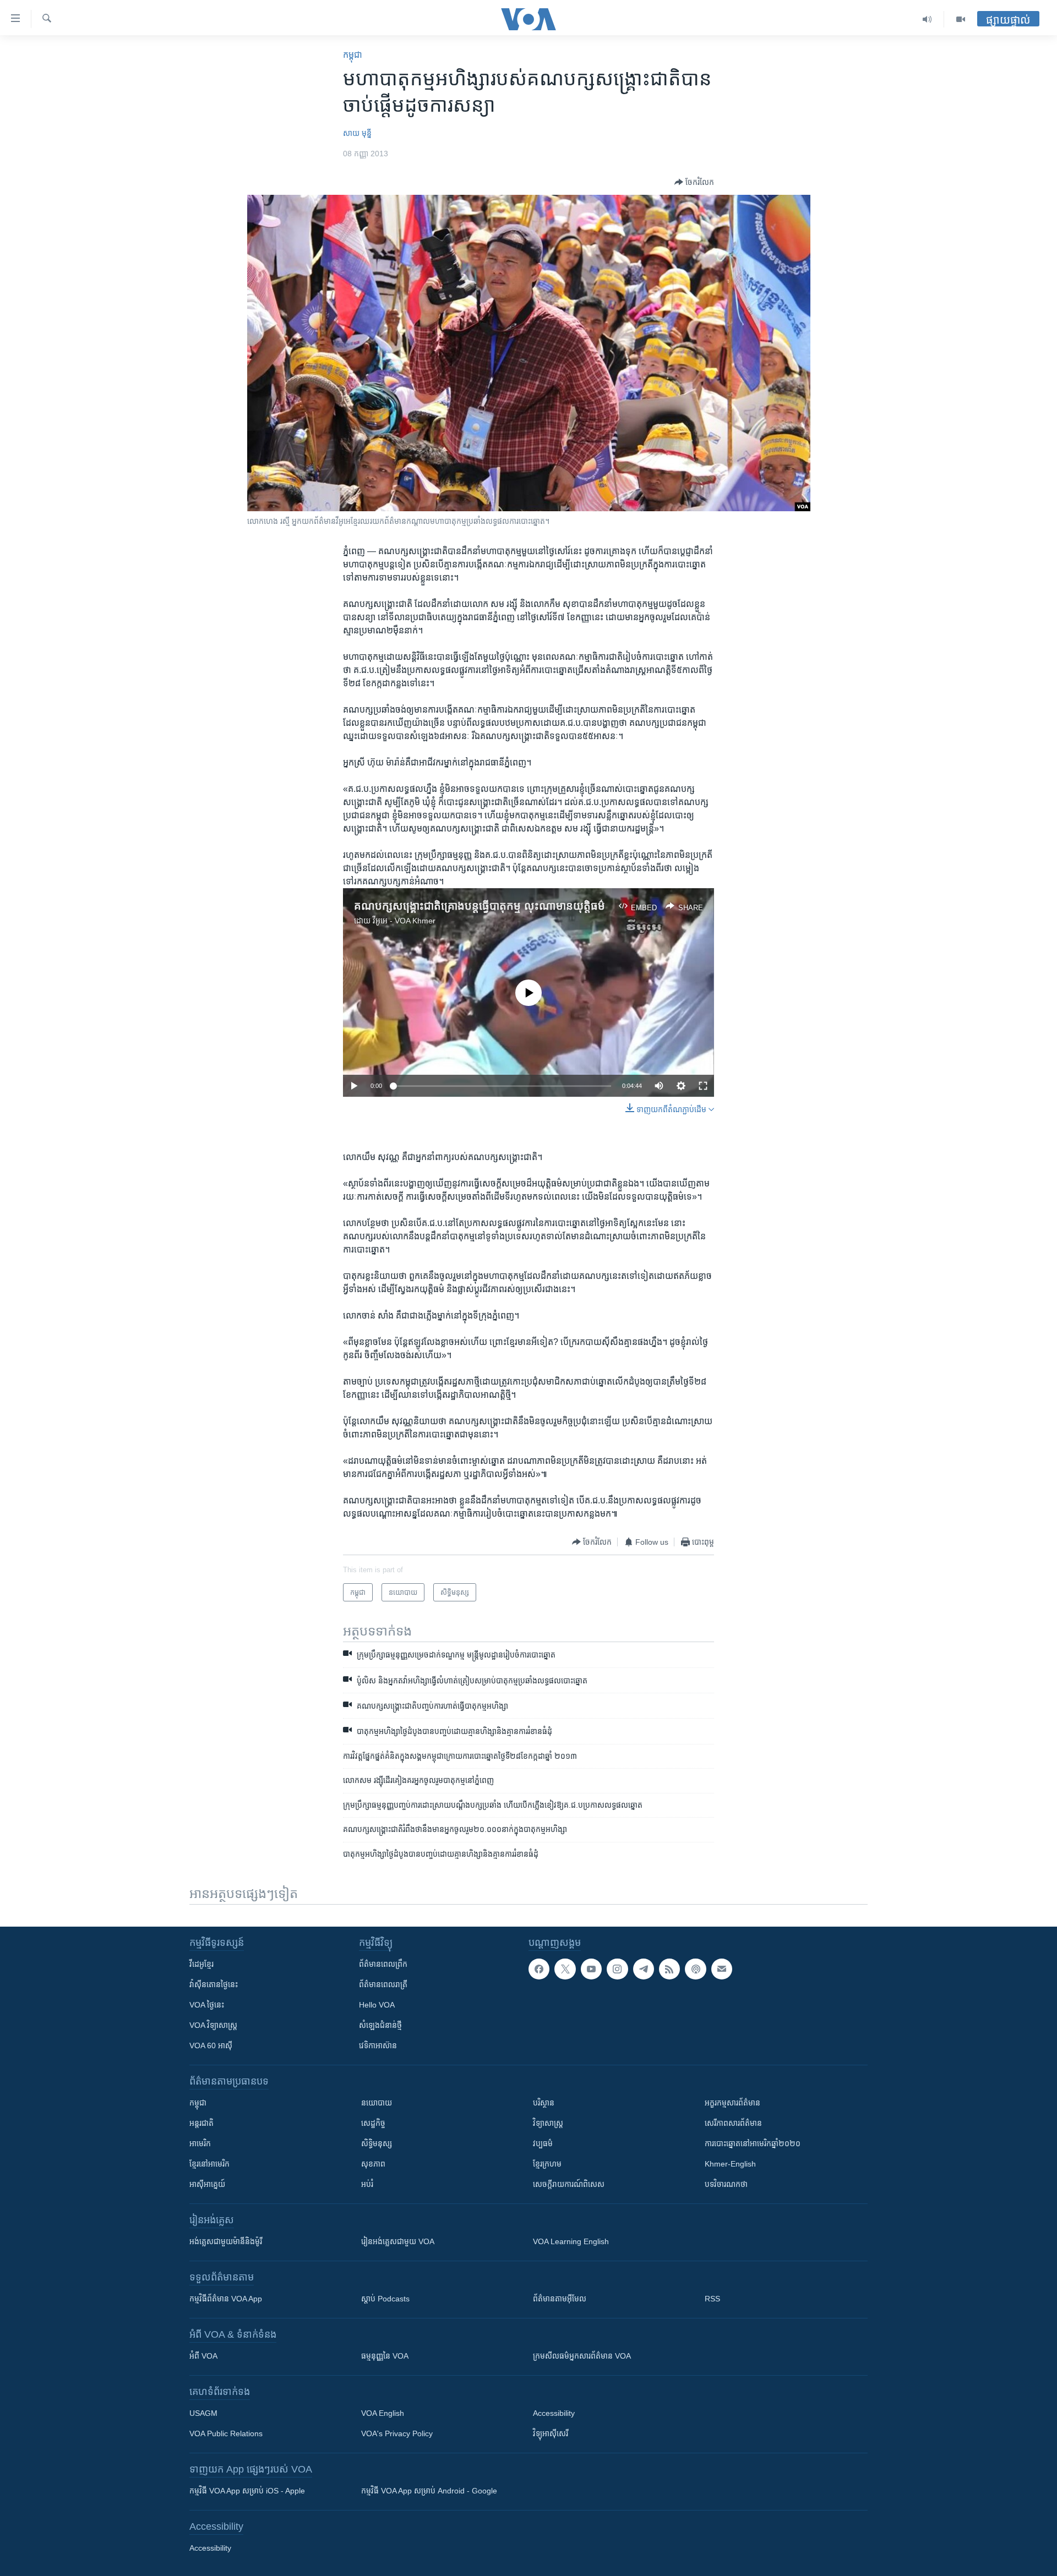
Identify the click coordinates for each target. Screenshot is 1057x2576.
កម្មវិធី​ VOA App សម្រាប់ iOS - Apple (247, 2491)
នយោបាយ (377, 2103)
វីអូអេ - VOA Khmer (404, 921)
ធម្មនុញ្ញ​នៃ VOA (385, 2356)
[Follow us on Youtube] (591, 1969)
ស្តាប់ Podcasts (385, 2299)
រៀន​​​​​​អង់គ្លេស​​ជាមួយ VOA (398, 2241)
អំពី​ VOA (203, 2356)
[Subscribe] (722, 1969)
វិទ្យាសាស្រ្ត (548, 2123)
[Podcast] (695, 1969)
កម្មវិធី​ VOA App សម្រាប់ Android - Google (429, 2491)
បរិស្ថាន (544, 2103)
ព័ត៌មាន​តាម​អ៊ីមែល (560, 2299)
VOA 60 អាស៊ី (211, 2046)
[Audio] (927, 19)
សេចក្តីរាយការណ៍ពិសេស (569, 2184)
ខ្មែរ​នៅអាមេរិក (209, 2164)
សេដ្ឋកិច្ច (373, 2123)
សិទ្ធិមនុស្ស (377, 2143)
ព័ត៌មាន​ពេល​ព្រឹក (383, 1964)
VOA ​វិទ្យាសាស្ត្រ (213, 2025)
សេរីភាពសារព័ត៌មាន (733, 2123)
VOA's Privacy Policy (397, 2433)
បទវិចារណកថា (726, 2184)
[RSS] (669, 1969)
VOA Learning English (571, 2241)
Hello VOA (377, 2005)
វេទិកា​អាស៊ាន (378, 2046)
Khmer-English (730, 2164)
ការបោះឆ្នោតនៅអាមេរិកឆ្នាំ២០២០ (753, 2143)
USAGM (203, 2413)
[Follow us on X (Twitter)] (565, 1969)
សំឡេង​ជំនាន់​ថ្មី (380, 2025)
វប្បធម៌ (543, 2143)
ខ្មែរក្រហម (547, 2164)
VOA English (383, 2413)
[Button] (694, 182)
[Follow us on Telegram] (644, 1969)
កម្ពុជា (353, 55)
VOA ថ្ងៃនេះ (207, 2005)
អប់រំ (367, 2184)
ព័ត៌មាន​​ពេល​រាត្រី (383, 1984)
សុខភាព (373, 2164)
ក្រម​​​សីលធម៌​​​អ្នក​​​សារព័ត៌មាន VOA (582, 2356)
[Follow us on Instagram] (617, 1969)
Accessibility (554, 2413)
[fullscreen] (703, 1086)
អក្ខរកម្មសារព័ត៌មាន (732, 2103)
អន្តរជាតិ (201, 2123)
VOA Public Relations (226, 2433)
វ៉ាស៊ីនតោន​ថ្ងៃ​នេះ (214, 1984)
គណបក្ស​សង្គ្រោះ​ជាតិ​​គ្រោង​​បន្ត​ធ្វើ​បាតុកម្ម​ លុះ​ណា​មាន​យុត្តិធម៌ (480, 906)
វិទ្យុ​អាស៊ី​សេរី (551, 2433)
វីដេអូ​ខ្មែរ (201, 1964)
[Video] (961, 19)
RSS (712, 2299)
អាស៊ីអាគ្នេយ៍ (207, 2184)
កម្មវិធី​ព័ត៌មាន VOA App (226, 2299)
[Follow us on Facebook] (539, 1969)
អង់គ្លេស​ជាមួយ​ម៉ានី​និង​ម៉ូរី (226, 2241)
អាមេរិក (200, 2143)
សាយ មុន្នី (357, 133)
